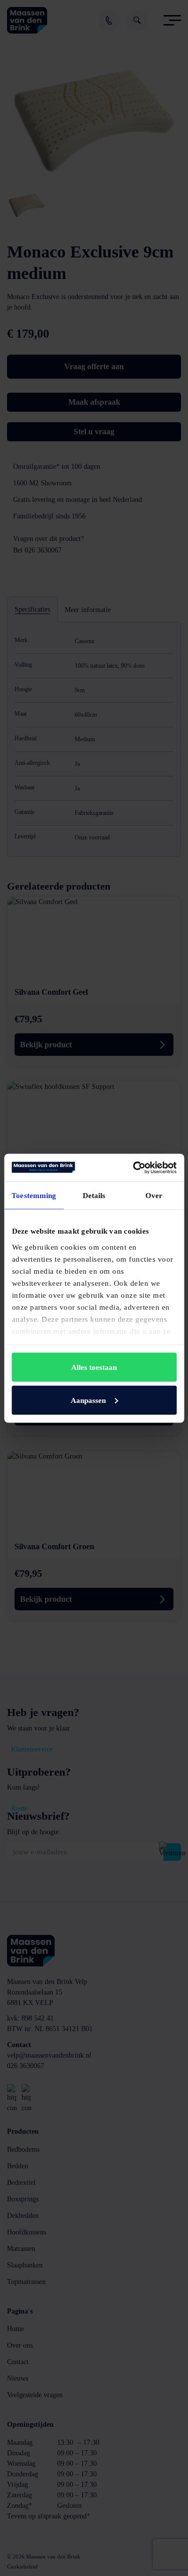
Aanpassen (88, 1400)
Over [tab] (154, 1196)
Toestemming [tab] (34, 1196)
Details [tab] (94, 1196)
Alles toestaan (94, 1367)
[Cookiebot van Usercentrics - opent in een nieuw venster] (134, 1168)
